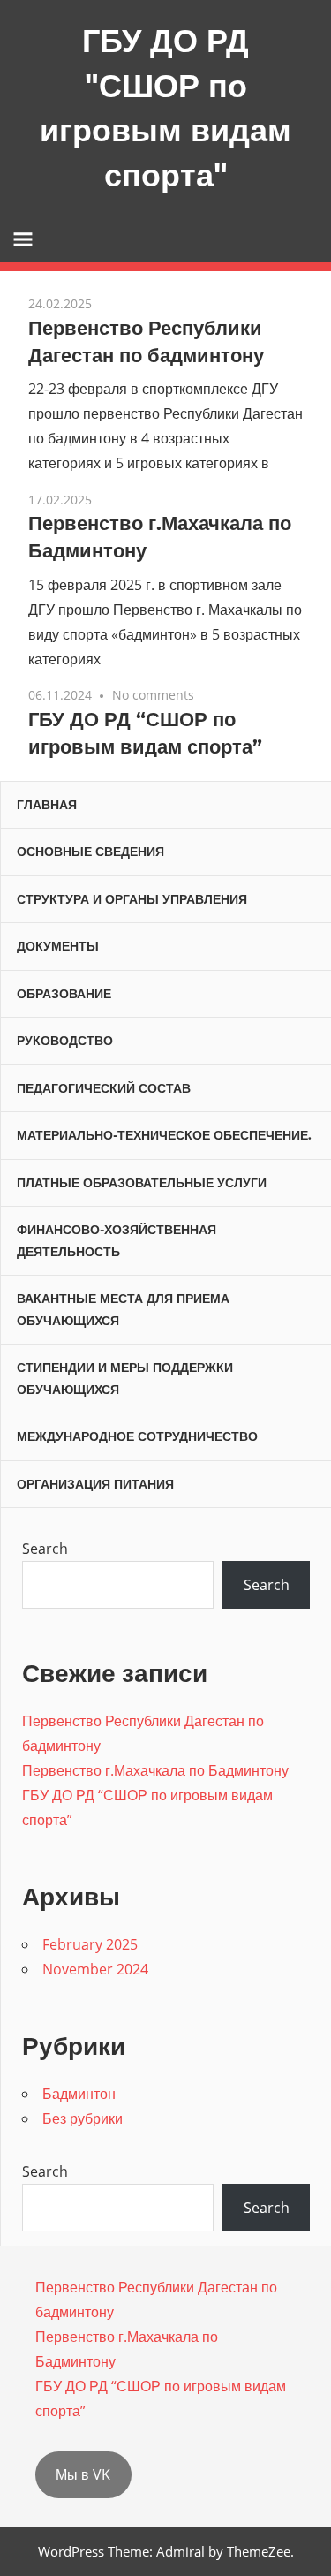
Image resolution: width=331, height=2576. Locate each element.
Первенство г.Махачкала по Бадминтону (155, 1770)
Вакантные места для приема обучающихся (123, 1310)
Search (45, 1549)
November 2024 (95, 1969)
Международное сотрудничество (137, 1436)
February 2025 (90, 1944)
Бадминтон (79, 2094)
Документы (58, 946)
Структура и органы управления (132, 899)
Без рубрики (83, 2118)
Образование (64, 994)
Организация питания (95, 1484)
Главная (47, 805)
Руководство (65, 1041)
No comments (153, 695)
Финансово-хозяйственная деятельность (117, 1241)
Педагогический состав (104, 1088)
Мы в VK (83, 2474)
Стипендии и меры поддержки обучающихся (125, 1379)
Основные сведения (90, 852)
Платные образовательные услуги (142, 1183)
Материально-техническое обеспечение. (164, 1135)
